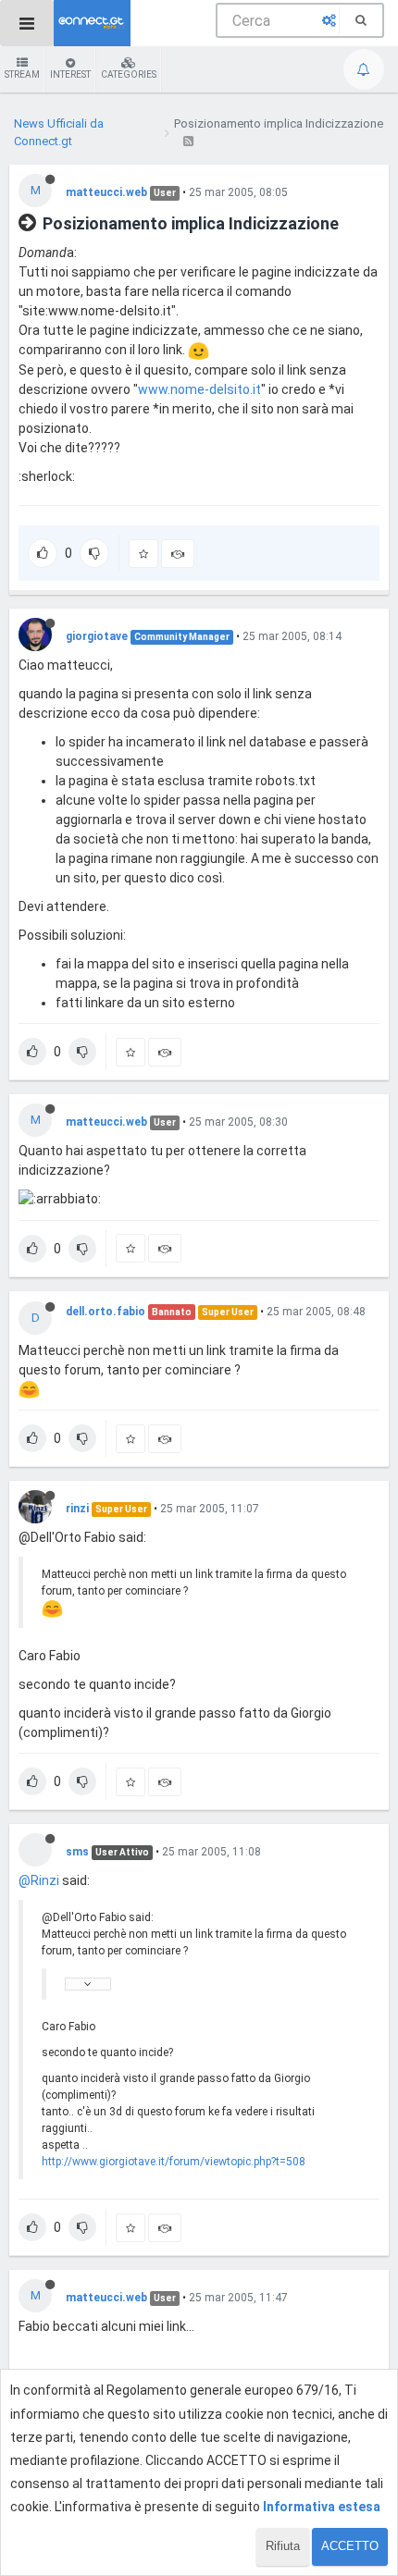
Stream (22, 74)
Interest (70, 74)
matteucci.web (106, 192)
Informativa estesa (322, 2507)
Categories (129, 74)
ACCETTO (350, 2546)
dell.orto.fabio (106, 1312)
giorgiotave (97, 636)
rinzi (77, 1509)
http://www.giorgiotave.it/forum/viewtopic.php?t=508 (174, 2162)
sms (77, 1852)
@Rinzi (39, 1880)
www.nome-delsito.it (199, 389)
